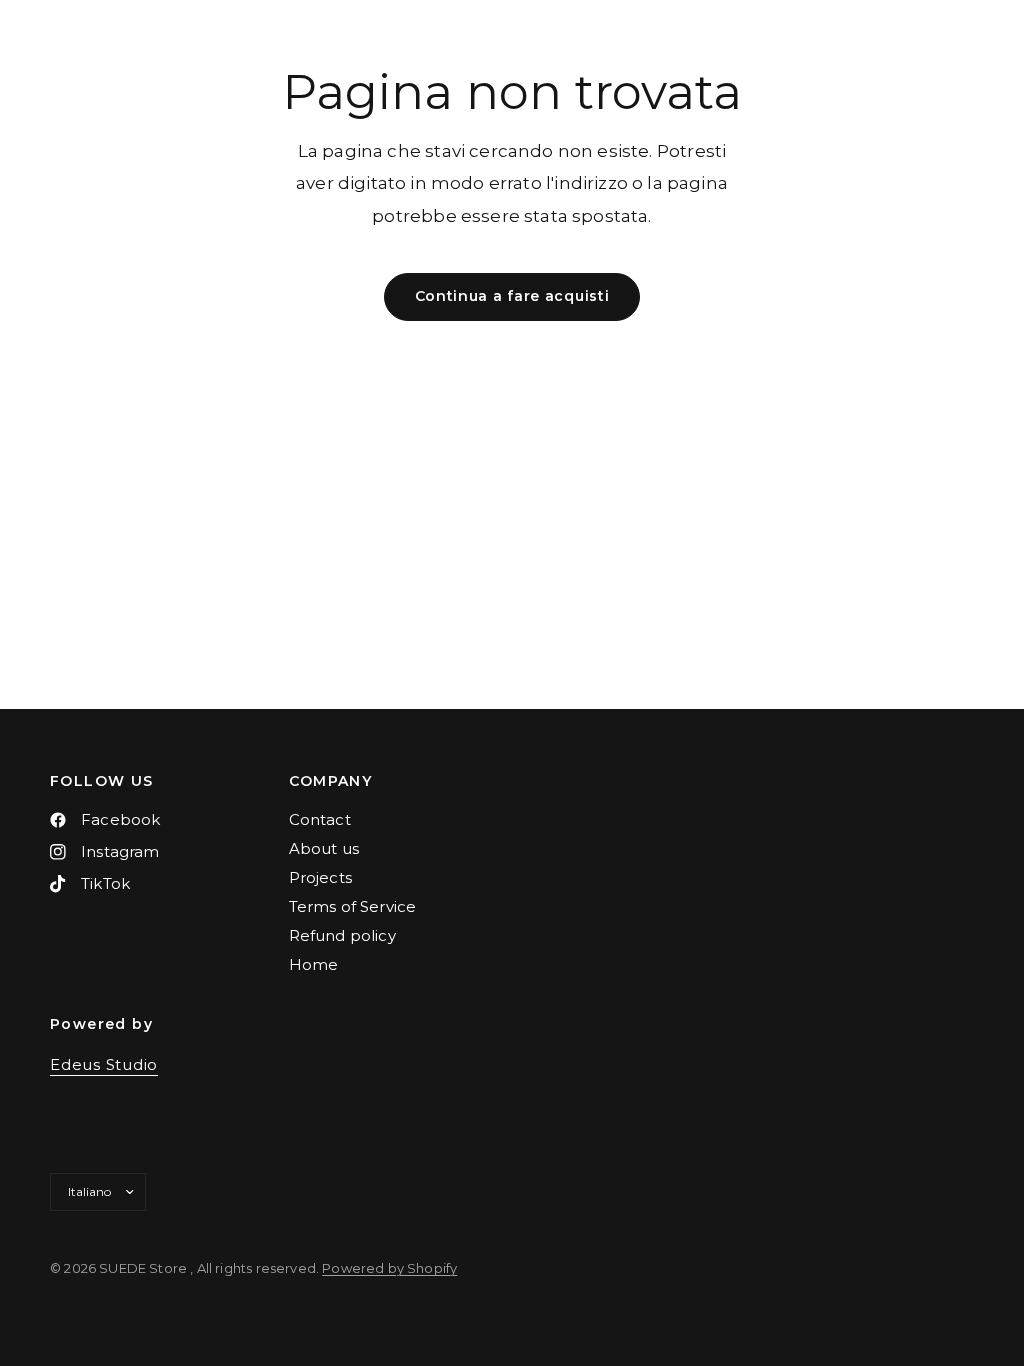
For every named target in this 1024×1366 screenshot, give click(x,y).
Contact (320, 819)
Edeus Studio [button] (104, 1064)
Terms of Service (353, 906)
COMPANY (331, 781)
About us (324, 848)
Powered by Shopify (389, 1268)
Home (314, 964)
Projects (320, 877)
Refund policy (342, 935)
